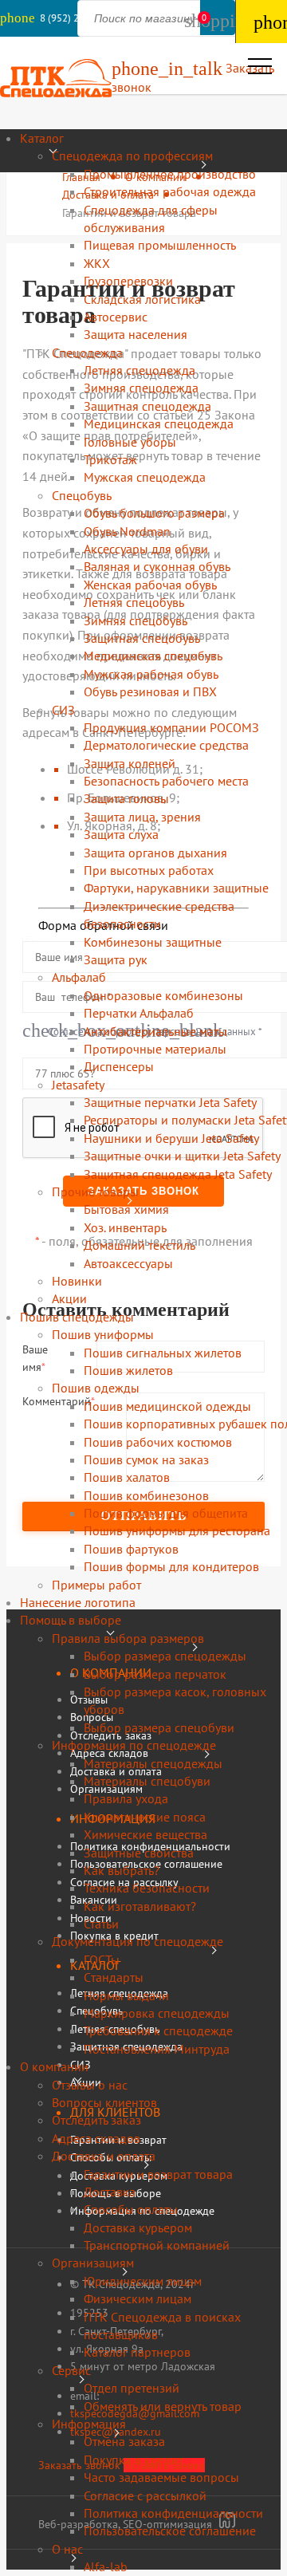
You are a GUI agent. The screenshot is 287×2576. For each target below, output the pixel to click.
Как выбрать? (122, 1870)
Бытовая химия (126, 1209)
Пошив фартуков (131, 1549)
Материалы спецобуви (147, 1781)
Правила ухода (126, 1798)
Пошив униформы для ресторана (177, 1530)
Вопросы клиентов (104, 2102)
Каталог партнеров (137, 2352)
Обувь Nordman (127, 531)
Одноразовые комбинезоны (163, 995)
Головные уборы (130, 442)
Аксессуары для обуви (146, 549)
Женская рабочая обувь (150, 585)
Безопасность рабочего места (166, 781)
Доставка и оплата (104, 2156)
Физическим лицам (138, 2298)
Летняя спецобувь (134, 602)
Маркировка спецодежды (157, 2013)
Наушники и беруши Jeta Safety (171, 1138)
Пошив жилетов (128, 1370)
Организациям (93, 2263)
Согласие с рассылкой (145, 2495)
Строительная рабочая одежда (170, 191)
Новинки (77, 1281)
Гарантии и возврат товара (158, 2174)
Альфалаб (79, 977)
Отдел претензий (132, 2388)
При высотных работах (149, 870)
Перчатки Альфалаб (139, 1013)
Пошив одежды (96, 1388)
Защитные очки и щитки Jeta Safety (182, 1156)
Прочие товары (95, 1191)
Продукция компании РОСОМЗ (171, 727)
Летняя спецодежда (140, 370)
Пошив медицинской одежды (167, 1406)
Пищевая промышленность (160, 245)
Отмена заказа (124, 2441)
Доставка (110, 2192)
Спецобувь (82, 495)
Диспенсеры (119, 1066)
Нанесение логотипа (78, 1602)
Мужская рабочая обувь (151, 674)
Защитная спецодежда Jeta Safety (178, 1174)
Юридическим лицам (143, 2281)
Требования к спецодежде (158, 2030)
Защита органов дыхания (155, 853)
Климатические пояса (145, 1817)
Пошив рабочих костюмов (158, 1442)
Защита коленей (130, 763)
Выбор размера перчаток (155, 1674)
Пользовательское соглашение (170, 2531)
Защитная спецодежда (147, 406)
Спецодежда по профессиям (132, 156)
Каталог (42, 138)
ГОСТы (102, 1960)
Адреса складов (96, 2138)
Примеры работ (96, 1585)
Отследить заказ (96, 2120)
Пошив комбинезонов (146, 1495)
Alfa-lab (106, 2566)
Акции (69, 1298)
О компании (54, 2066)
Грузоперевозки (128, 281)
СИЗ (63, 710)
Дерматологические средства (166, 745)
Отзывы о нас (90, 2085)
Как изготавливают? (140, 1906)
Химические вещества (145, 1834)
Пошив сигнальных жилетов (163, 1353)
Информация (89, 2424)
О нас (67, 2549)
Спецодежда (87, 353)
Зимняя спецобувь (136, 620)
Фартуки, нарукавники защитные (176, 888)
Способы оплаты (131, 2209)
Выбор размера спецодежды (165, 1656)
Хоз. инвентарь (125, 1227)
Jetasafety (78, 1085)
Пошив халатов (127, 1477)
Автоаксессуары (128, 1263)
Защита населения (136, 334)
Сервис (71, 2370)
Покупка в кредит (134, 2460)
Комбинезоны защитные (153, 942)
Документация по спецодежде (138, 1941)
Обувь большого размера (154, 513)
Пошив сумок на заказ (146, 1459)
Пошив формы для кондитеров (171, 1566)
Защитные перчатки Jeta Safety (170, 1102)
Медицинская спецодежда (159, 423)
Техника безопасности (147, 1888)
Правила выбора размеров (128, 1638)
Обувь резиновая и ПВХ (150, 691)
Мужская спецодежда (145, 477)
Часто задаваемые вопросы (161, 2477)
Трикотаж (110, 459)
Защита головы (126, 798)
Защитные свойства (139, 1853)
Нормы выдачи (126, 1995)
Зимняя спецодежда (141, 388)
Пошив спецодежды (77, 1317)
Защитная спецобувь (142, 638)
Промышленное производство (170, 174)
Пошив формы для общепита (166, 1513)
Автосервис (116, 317)
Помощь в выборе (71, 1620)
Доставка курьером (138, 2227)
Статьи (101, 1924)
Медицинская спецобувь (153, 656)
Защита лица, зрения (142, 817)
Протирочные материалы (155, 1049)
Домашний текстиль (140, 1245)
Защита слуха (121, 834)
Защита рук (116, 959)
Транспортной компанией (157, 2245)
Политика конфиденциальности (173, 2513)
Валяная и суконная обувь (157, 566)
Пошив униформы (103, 1334)
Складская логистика (142, 299)
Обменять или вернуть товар (163, 2406)
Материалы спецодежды (153, 1763)
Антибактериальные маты (155, 1031)
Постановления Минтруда (157, 2049)
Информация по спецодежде (134, 1745)
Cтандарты (114, 1977)
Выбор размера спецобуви (159, 1727)
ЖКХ (97, 263)
